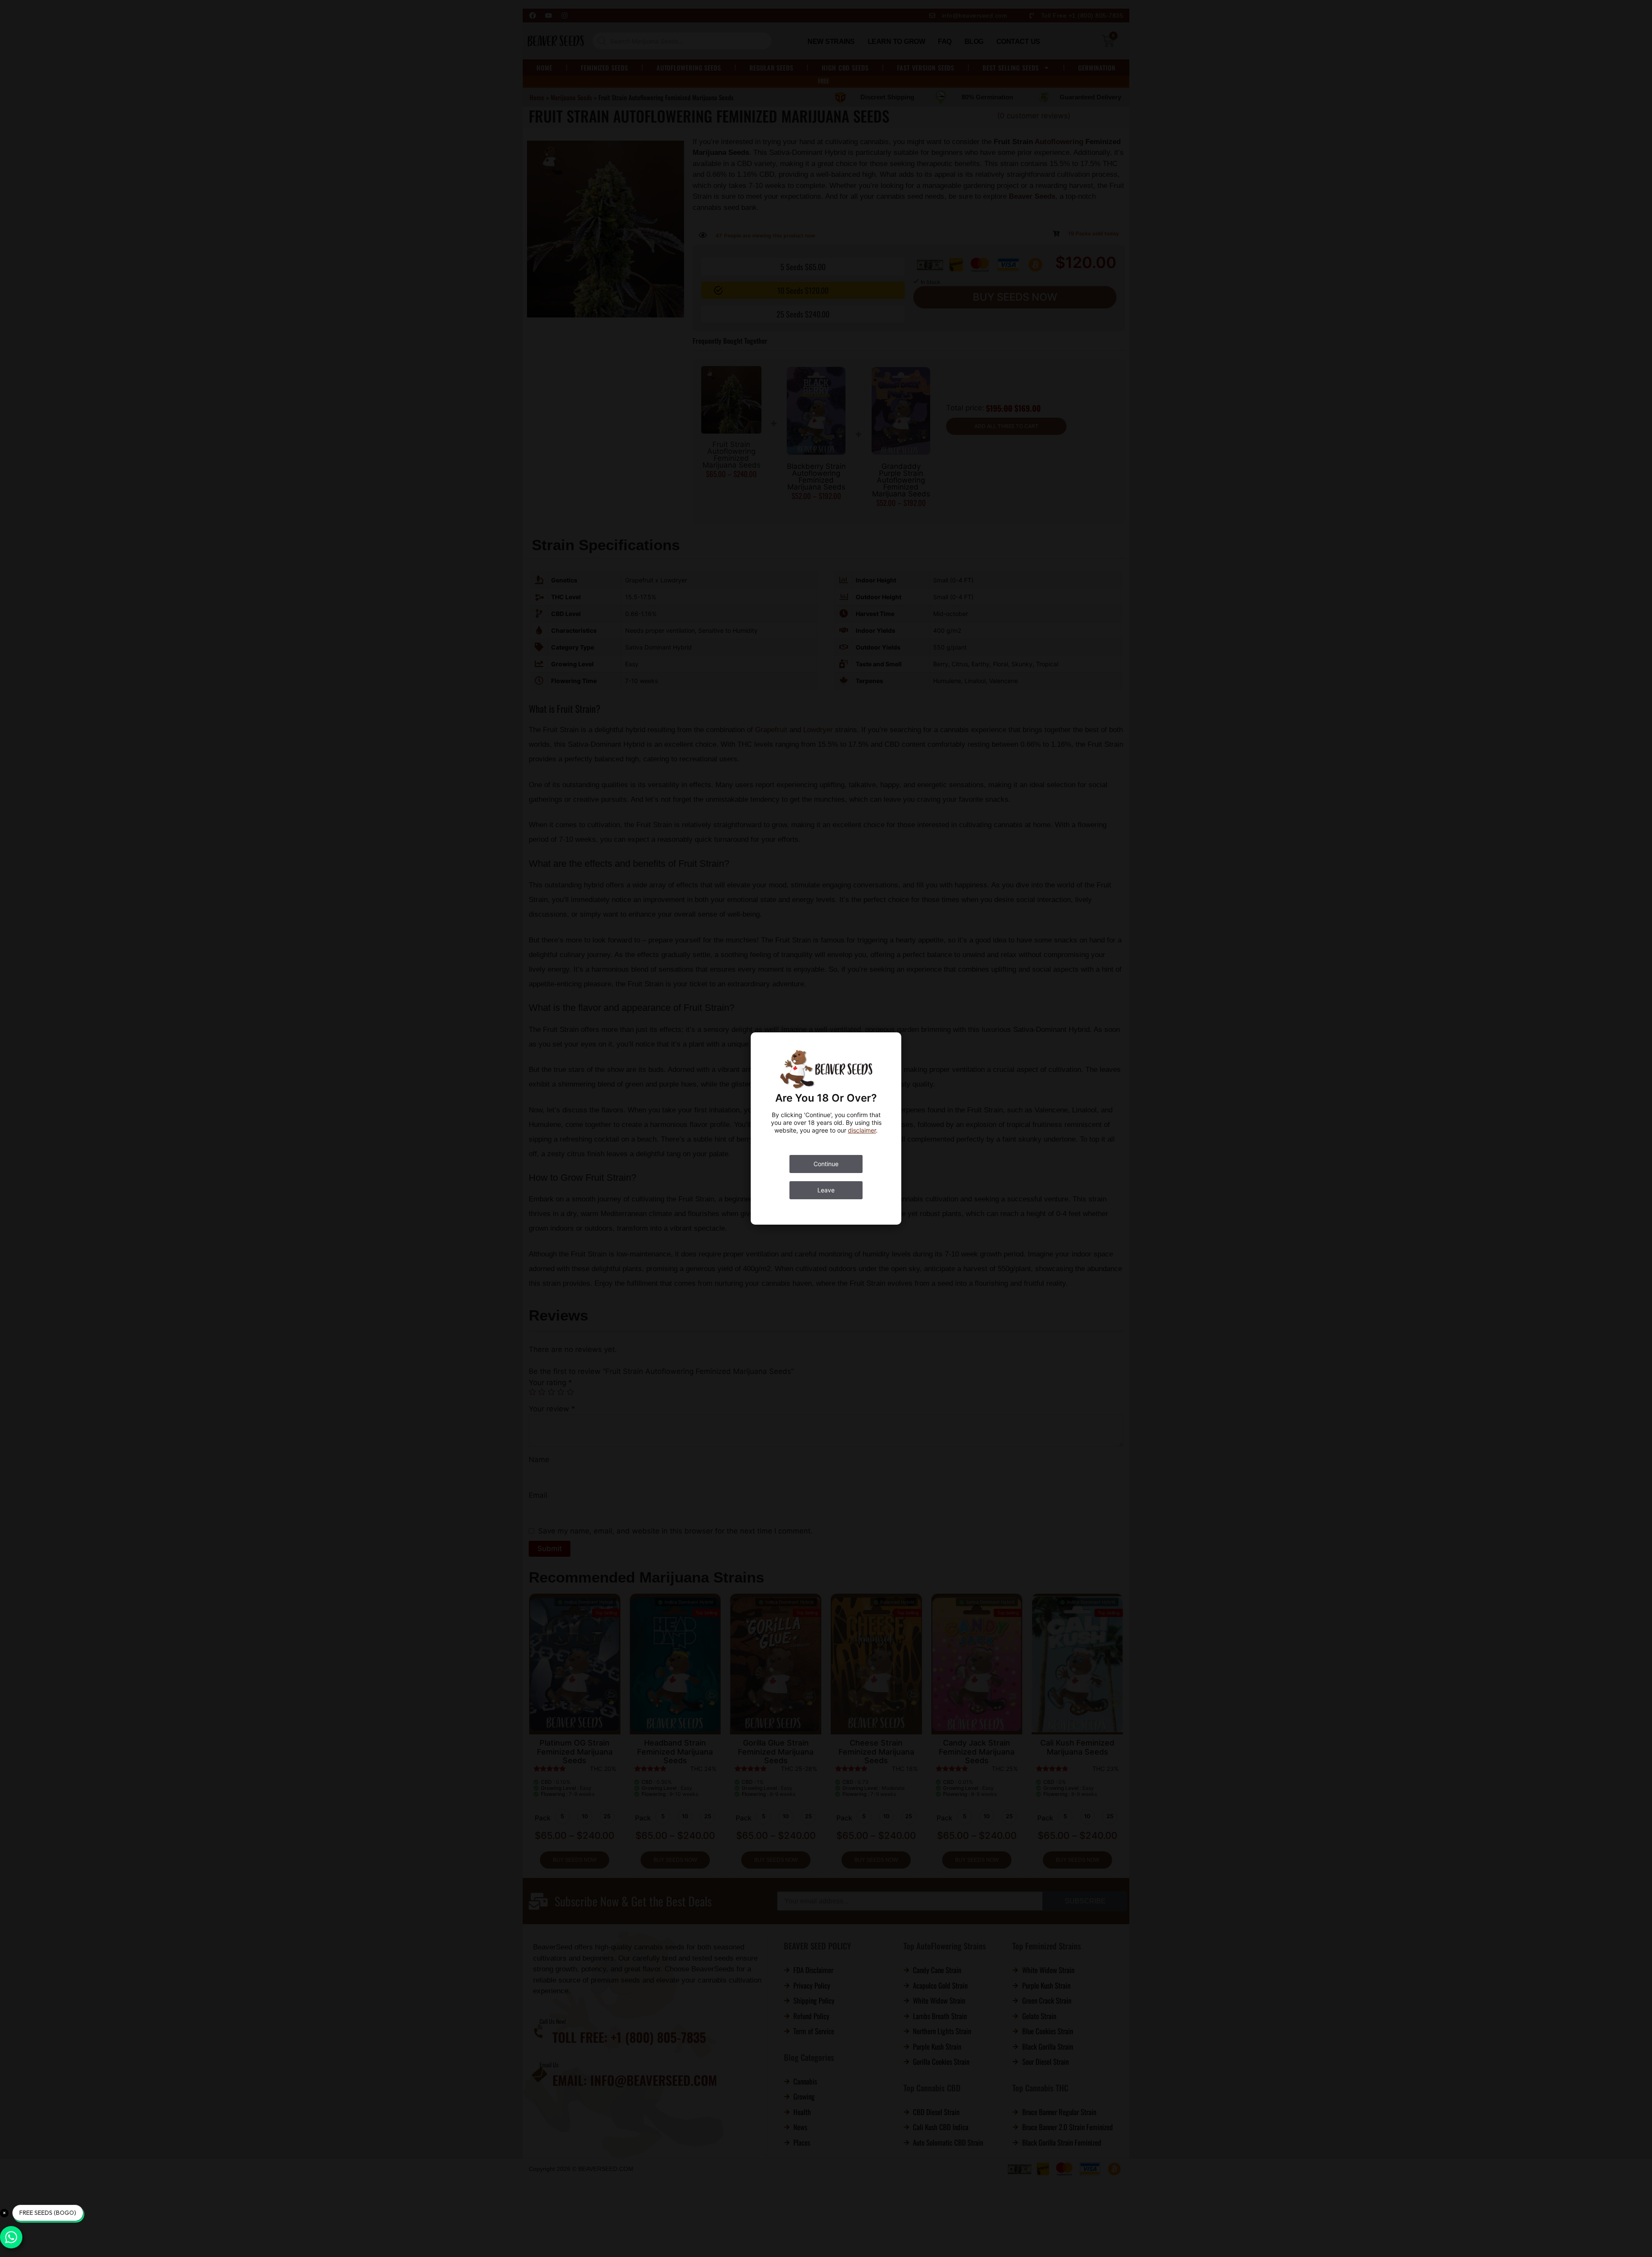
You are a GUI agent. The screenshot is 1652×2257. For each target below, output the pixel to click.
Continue (826, 1164)
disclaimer (862, 1130)
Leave (826, 1190)
